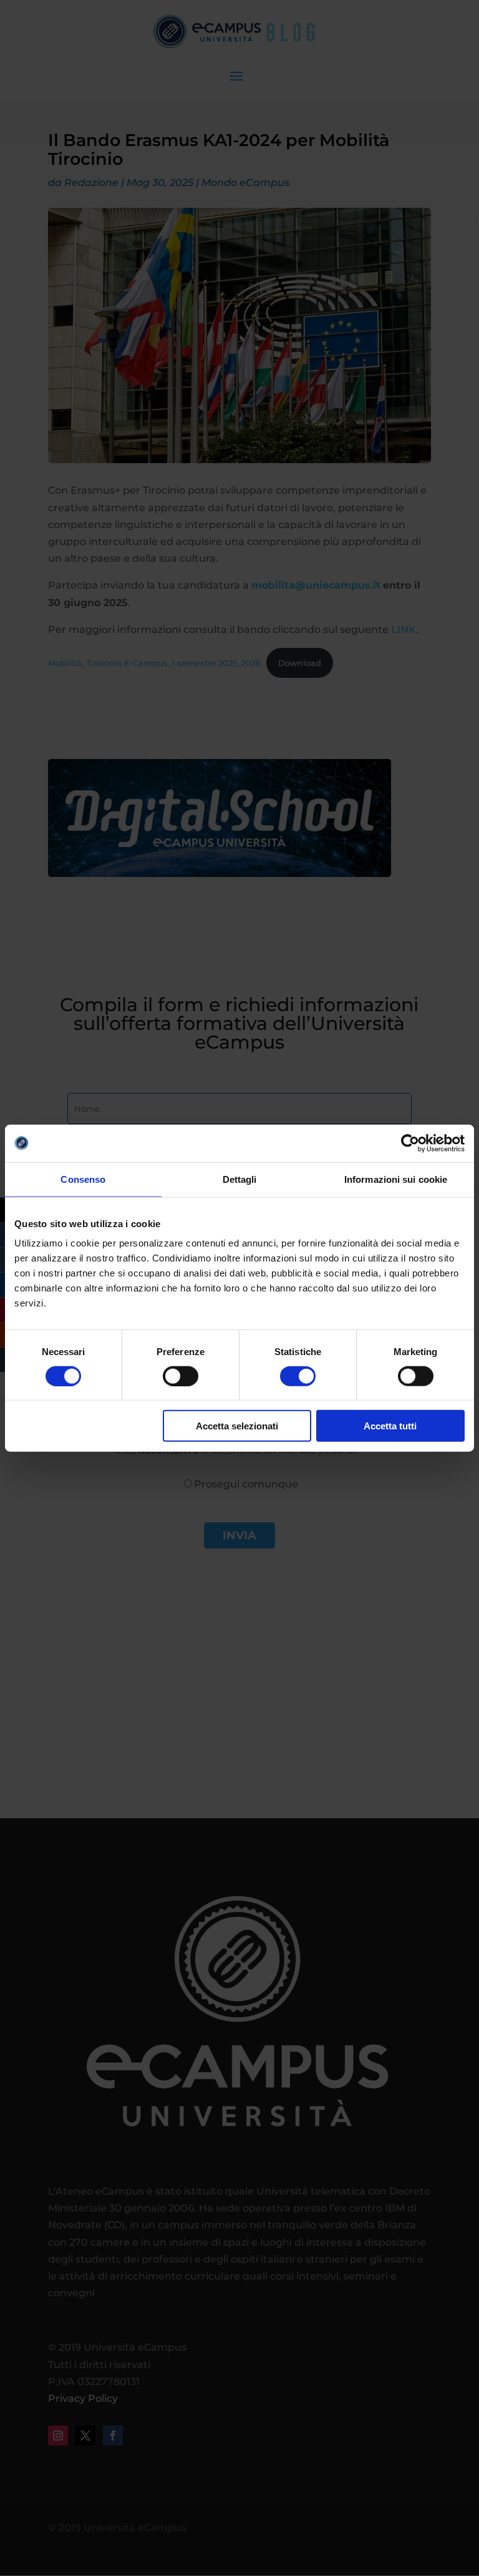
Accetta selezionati (237, 1426)
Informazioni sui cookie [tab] (396, 1179)
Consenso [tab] (83, 1179)
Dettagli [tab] (240, 1179)
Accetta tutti (390, 1426)
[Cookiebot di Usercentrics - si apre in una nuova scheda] (410, 1143)
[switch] (181, 1376)
